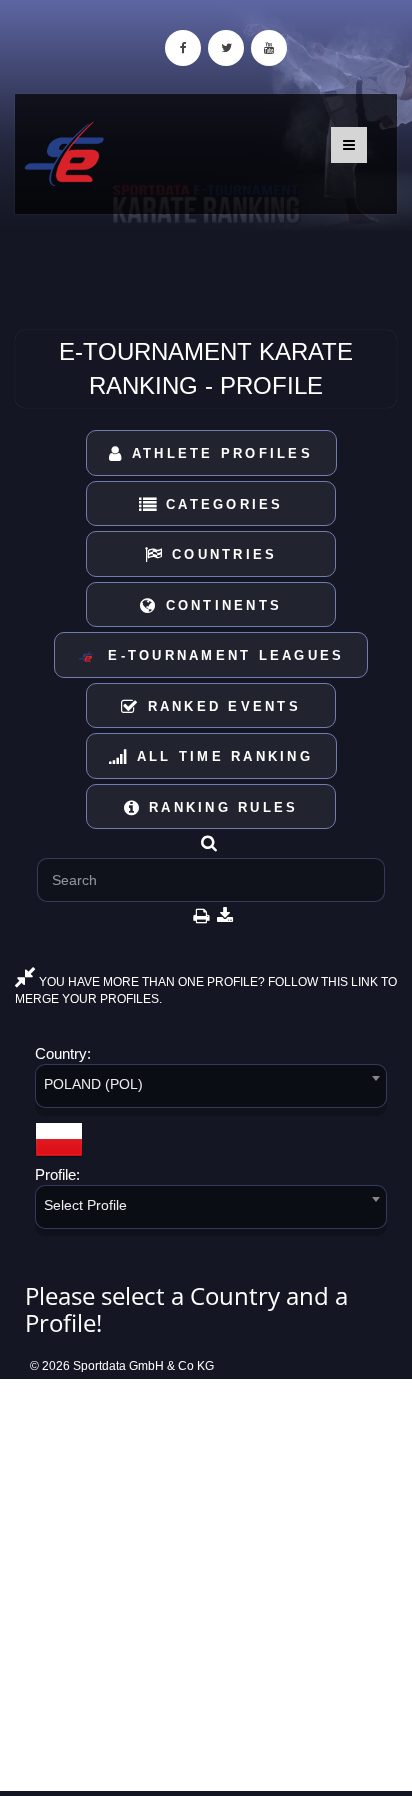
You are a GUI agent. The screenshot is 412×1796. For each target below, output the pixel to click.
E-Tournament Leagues (219, 655)
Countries (221, 554)
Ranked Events (220, 706)
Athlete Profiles (219, 453)
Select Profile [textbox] (85, 1205)
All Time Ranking (221, 756)
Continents (220, 605)
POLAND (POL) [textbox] (93, 1084)
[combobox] (211, 1089)
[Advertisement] (206, 1585)
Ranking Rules (220, 807)
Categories (221, 504)
